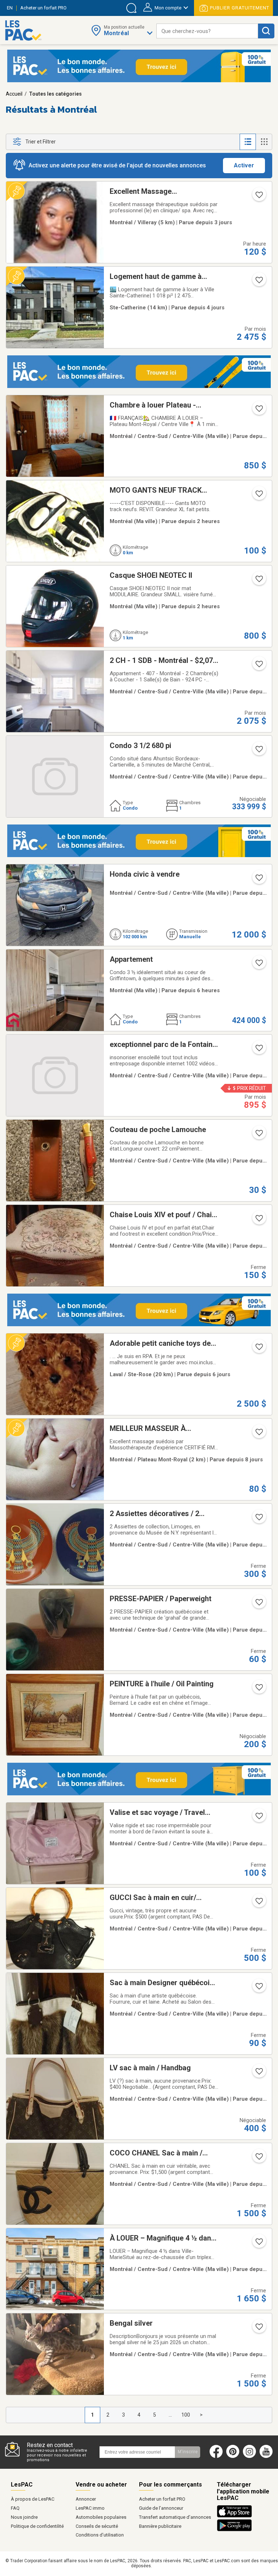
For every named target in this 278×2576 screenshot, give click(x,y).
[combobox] (207, 31)
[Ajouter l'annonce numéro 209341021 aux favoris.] (258, 2074)
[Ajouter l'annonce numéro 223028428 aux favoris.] (258, 2244)
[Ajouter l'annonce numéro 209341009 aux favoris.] (258, 1604)
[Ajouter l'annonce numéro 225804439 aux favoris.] (258, 1135)
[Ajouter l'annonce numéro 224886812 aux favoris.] (258, 1050)
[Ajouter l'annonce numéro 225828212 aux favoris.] (258, 751)
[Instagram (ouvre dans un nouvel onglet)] (249, 2456)
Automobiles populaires (101, 2517)
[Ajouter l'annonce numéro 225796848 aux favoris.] (258, 880)
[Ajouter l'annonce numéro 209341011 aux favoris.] (258, 1690)
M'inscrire (188, 2452)
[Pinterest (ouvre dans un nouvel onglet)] (233, 2456)
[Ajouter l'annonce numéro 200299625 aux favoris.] (258, 197)
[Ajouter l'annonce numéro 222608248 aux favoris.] (258, 965)
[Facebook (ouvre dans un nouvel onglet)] (216, 2456)
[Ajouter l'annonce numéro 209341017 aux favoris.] (258, 1903)
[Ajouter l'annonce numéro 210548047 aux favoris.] (258, 1434)
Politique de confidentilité (37, 2526)
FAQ (15, 2508)
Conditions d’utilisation (100, 2535)
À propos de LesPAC (33, 2499)
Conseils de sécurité (97, 2526)
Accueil (14, 94)
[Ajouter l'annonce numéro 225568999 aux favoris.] (258, 1349)
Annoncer (86, 2499)
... (170, 2415)
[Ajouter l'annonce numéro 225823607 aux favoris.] (258, 2329)
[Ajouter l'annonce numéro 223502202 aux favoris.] (258, 496)
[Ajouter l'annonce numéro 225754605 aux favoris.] (258, 282)
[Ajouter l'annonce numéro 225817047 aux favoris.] (258, 411)
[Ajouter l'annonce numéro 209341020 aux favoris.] (258, 1988)
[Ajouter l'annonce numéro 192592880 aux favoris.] (258, 666)
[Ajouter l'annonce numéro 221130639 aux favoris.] (258, 581)
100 (186, 2415)
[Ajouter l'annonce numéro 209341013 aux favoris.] (258, 1818)
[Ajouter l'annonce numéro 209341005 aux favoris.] (258, 1220)
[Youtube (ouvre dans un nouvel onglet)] (268, 2456)
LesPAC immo (90, 2508)
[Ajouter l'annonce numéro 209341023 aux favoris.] (258, 2159)
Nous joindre (24, 2517)
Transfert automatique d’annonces (175, 2517)
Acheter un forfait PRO (162, 2499)
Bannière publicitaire (160, 2526)
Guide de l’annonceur (161, 2508)
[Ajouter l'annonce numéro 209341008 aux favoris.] (258, 1519)
